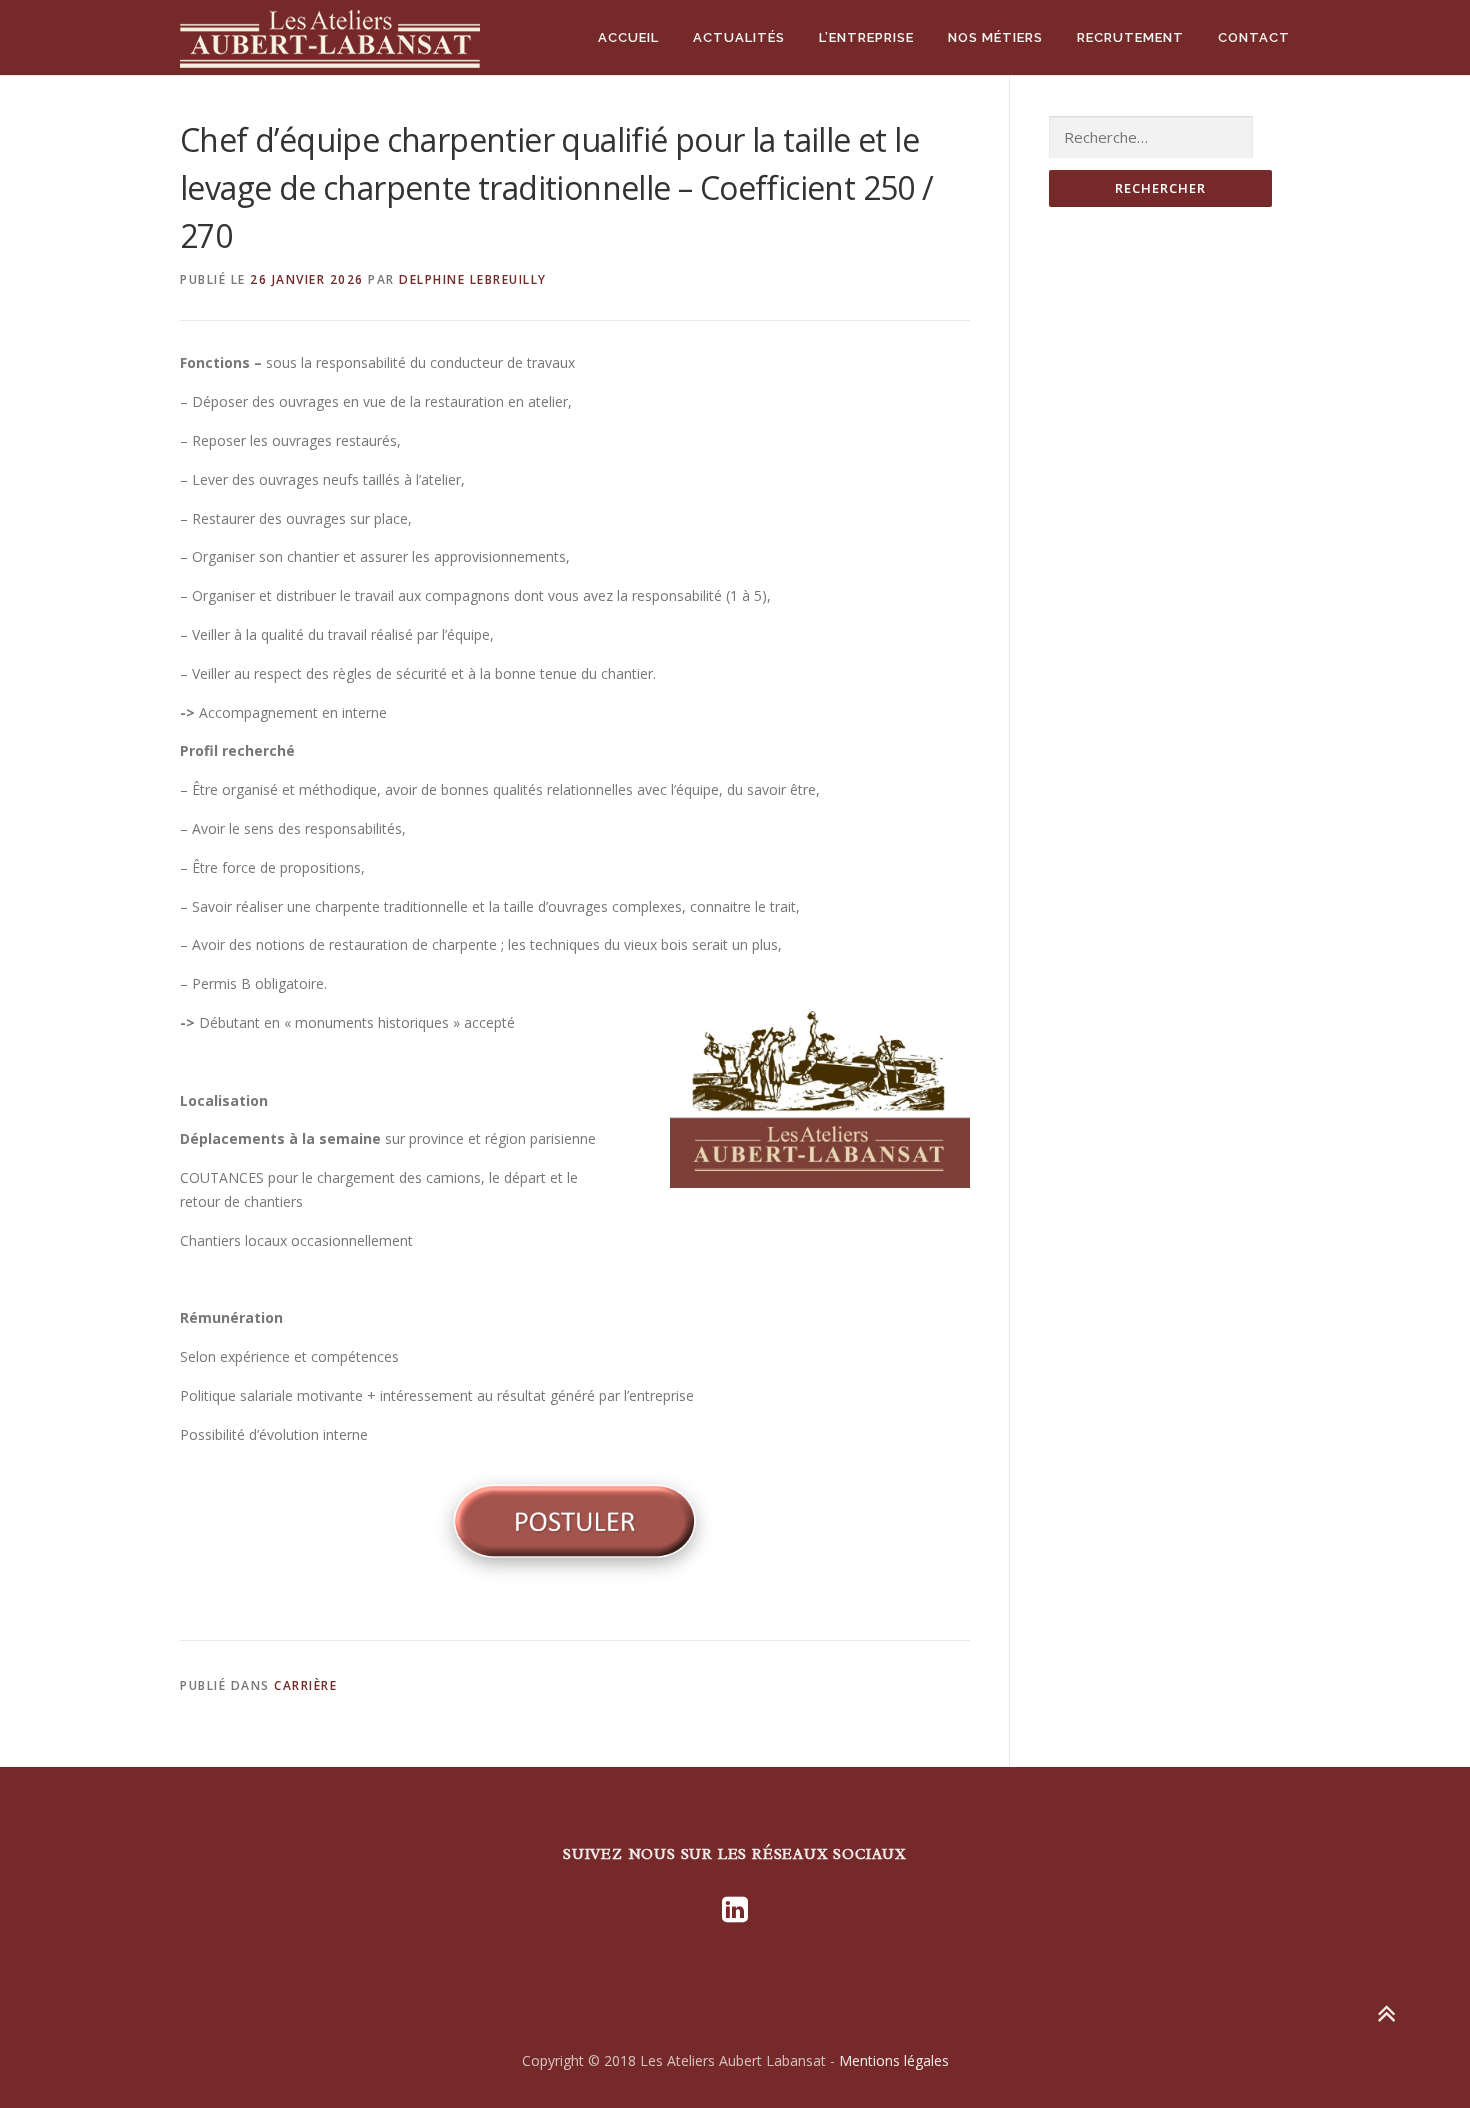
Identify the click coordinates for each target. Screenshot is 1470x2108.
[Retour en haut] (1385, 2014)
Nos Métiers (995, 37)
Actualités (739, 37)
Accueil (628, 37)
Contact (1254, 37)
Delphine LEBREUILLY (473, 279)
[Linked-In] (735, 1908)
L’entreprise (866, 37)
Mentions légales (894, 2060)
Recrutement (1130, 37)
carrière (305, 1685)
